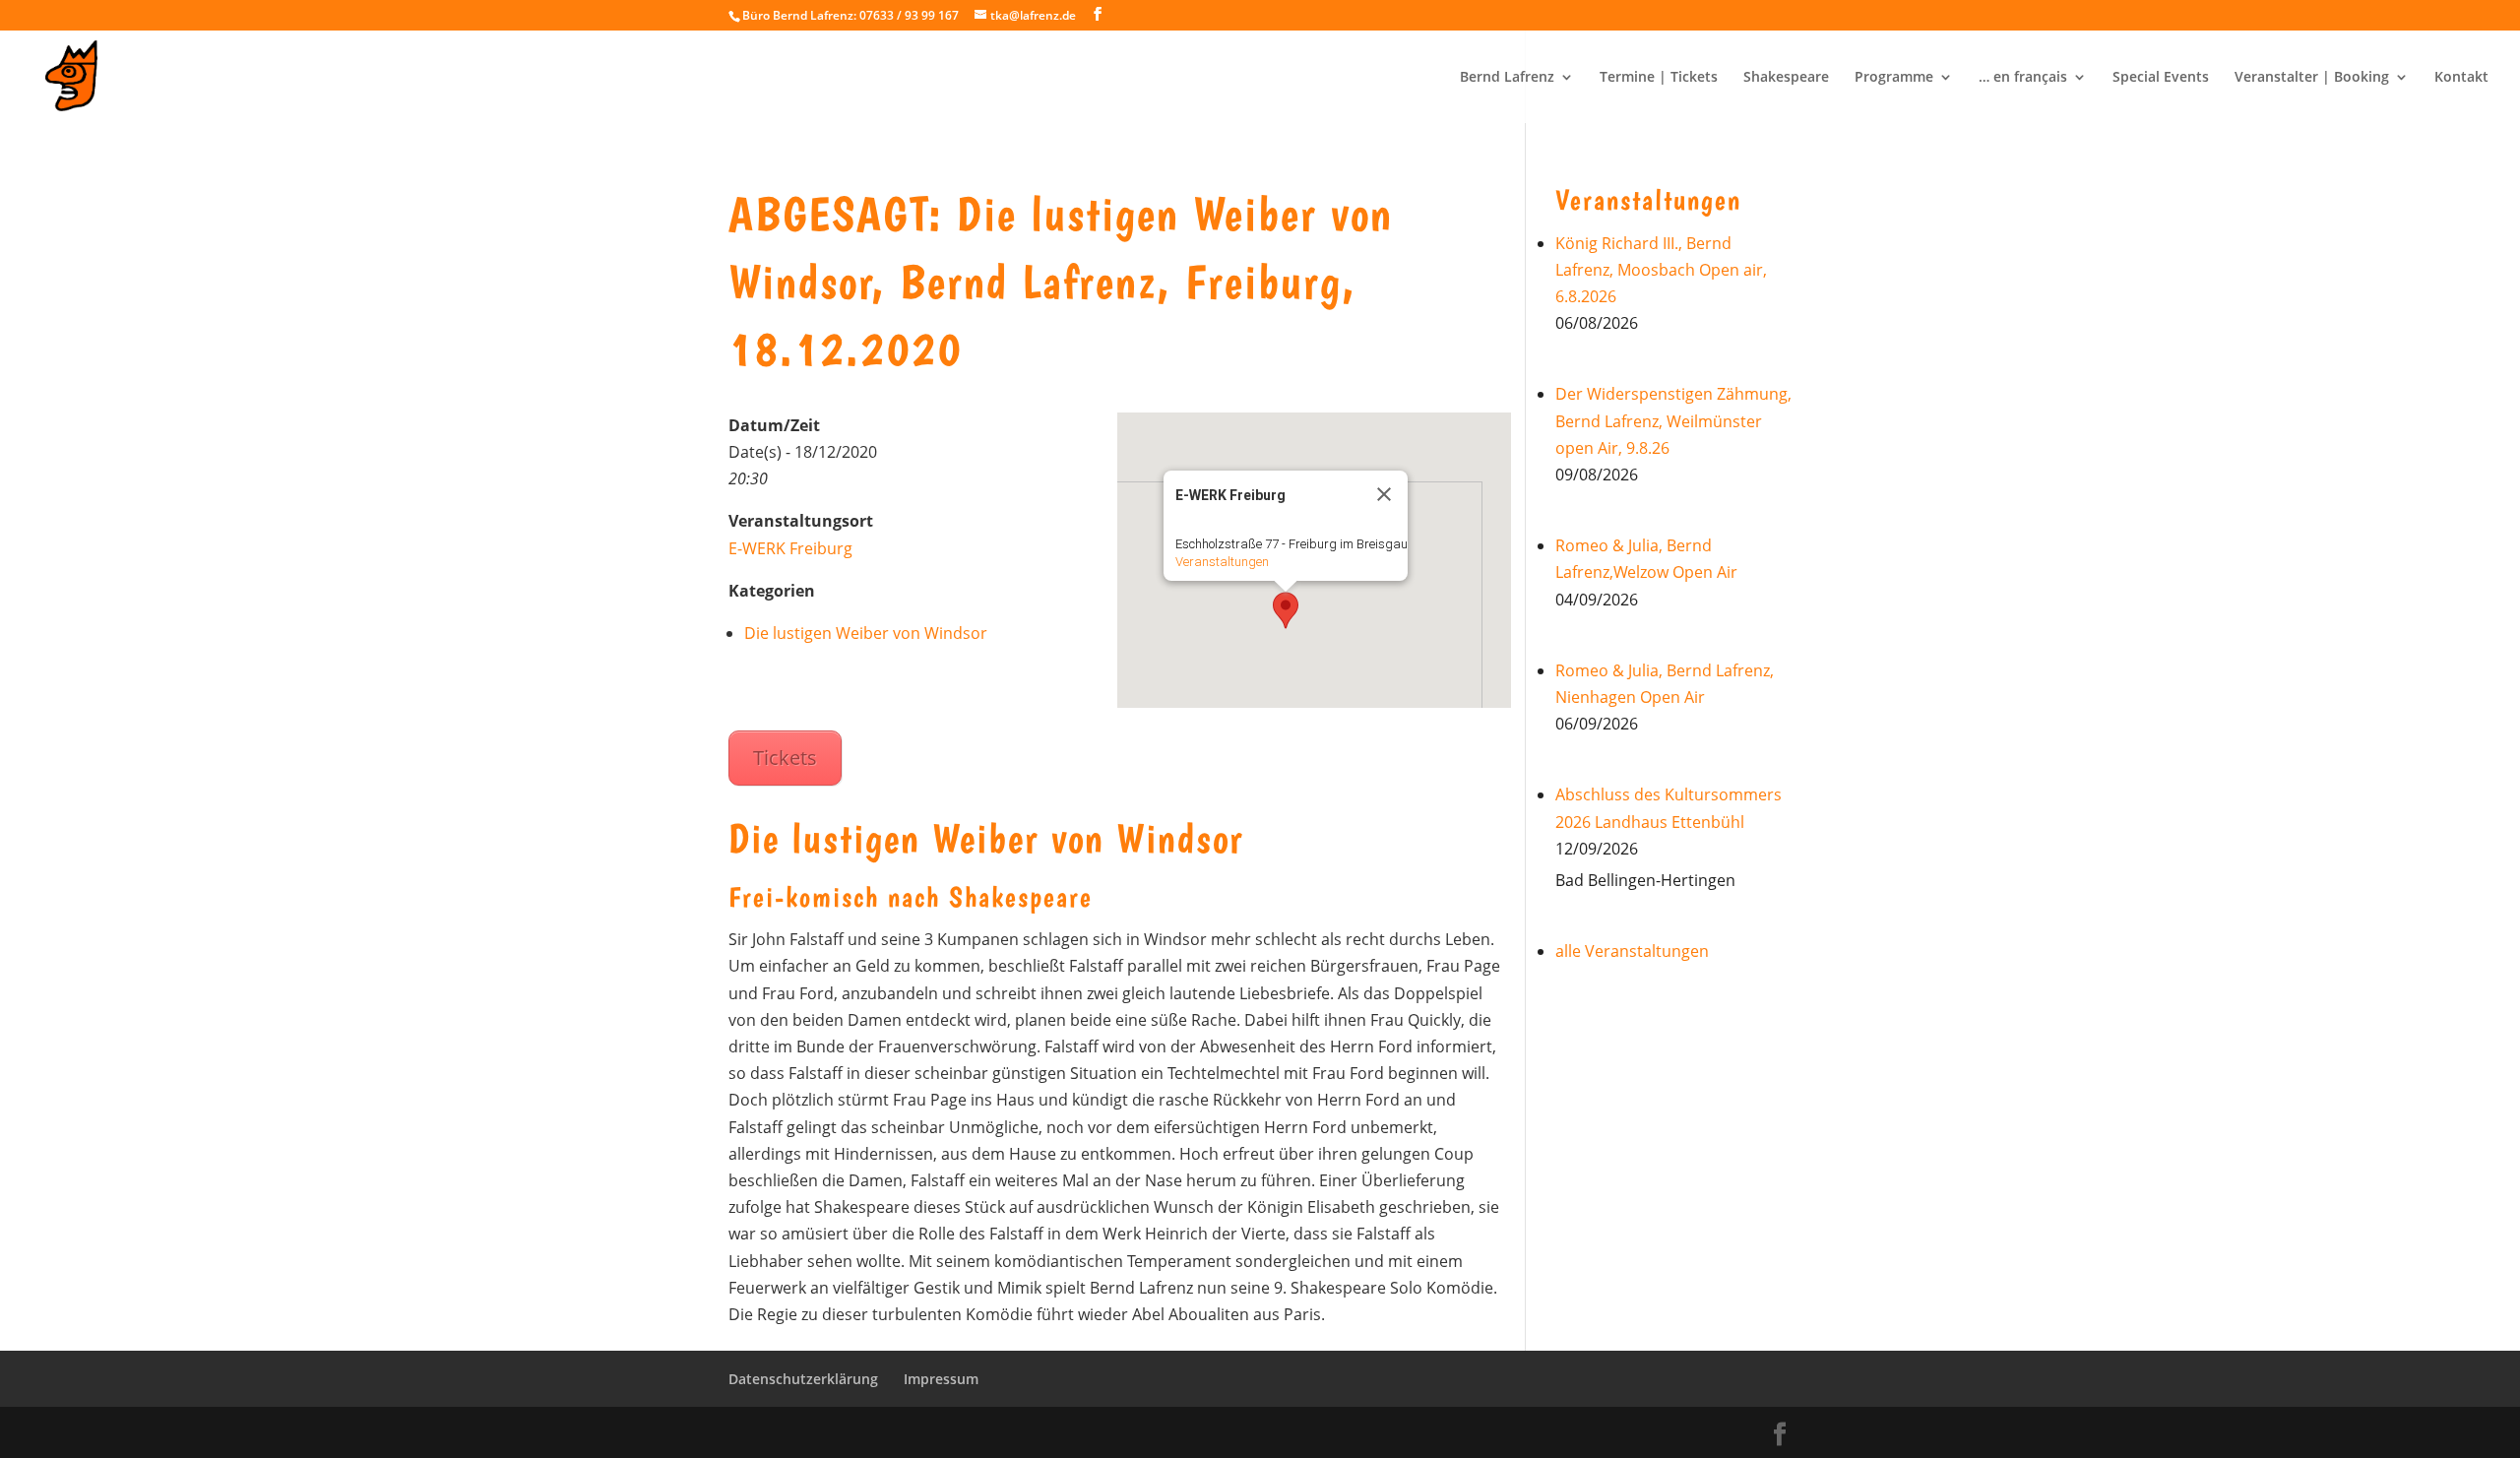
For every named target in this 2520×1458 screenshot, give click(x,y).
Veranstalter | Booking (2312, 78)
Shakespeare (1786, 78)
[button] (1286, 610)
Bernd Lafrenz (1507, 78)
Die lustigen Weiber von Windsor (866, 633)
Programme (1894, 78)
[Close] (1384, 494)
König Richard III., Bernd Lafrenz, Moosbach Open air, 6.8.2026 (1661, 270)
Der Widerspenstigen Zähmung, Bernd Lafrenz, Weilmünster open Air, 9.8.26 (1673, 420)
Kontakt (2461, 78)
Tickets (785, 758)
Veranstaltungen (1222, 562)
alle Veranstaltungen (1632, 951)
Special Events (2161, 78)
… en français (2023, 78)
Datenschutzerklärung (803, 1379)
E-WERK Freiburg (790, 548)
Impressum (941, 1379)
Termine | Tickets (1659, 78)
